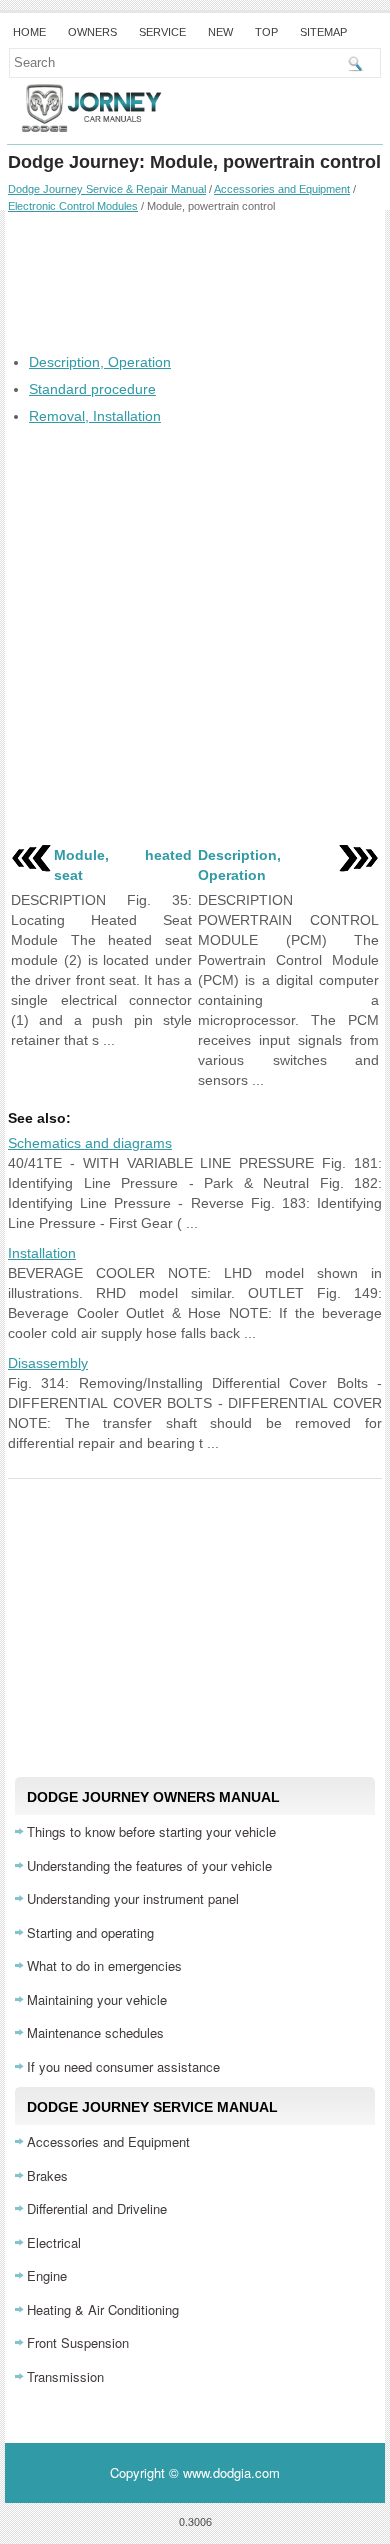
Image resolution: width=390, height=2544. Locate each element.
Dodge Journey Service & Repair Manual (107, 189)
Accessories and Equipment (282, 189)
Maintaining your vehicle (97, 1999)
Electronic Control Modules (73, 206)
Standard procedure (92, 389)
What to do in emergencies (104, 1965)
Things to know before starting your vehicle (151, 1831)
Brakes (47, 2175)
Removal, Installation (95, 416)
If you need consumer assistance (123, 2066)
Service (162, 32)
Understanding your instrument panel (133, 1898)
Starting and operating (90, 1932)
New (220, 32)
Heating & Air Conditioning (103, 2309)
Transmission (65, 2376)
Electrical (54, 2242)
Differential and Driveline (97, 2208)
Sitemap (323, 32)
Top (266, 32)
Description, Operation (100, 362)
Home (29, 32)
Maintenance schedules (95, 2032)
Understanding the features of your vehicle (149, 1865)
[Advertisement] (195, 282)
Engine (47, 2275)
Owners (92, 32)
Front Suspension (78, 2342)
